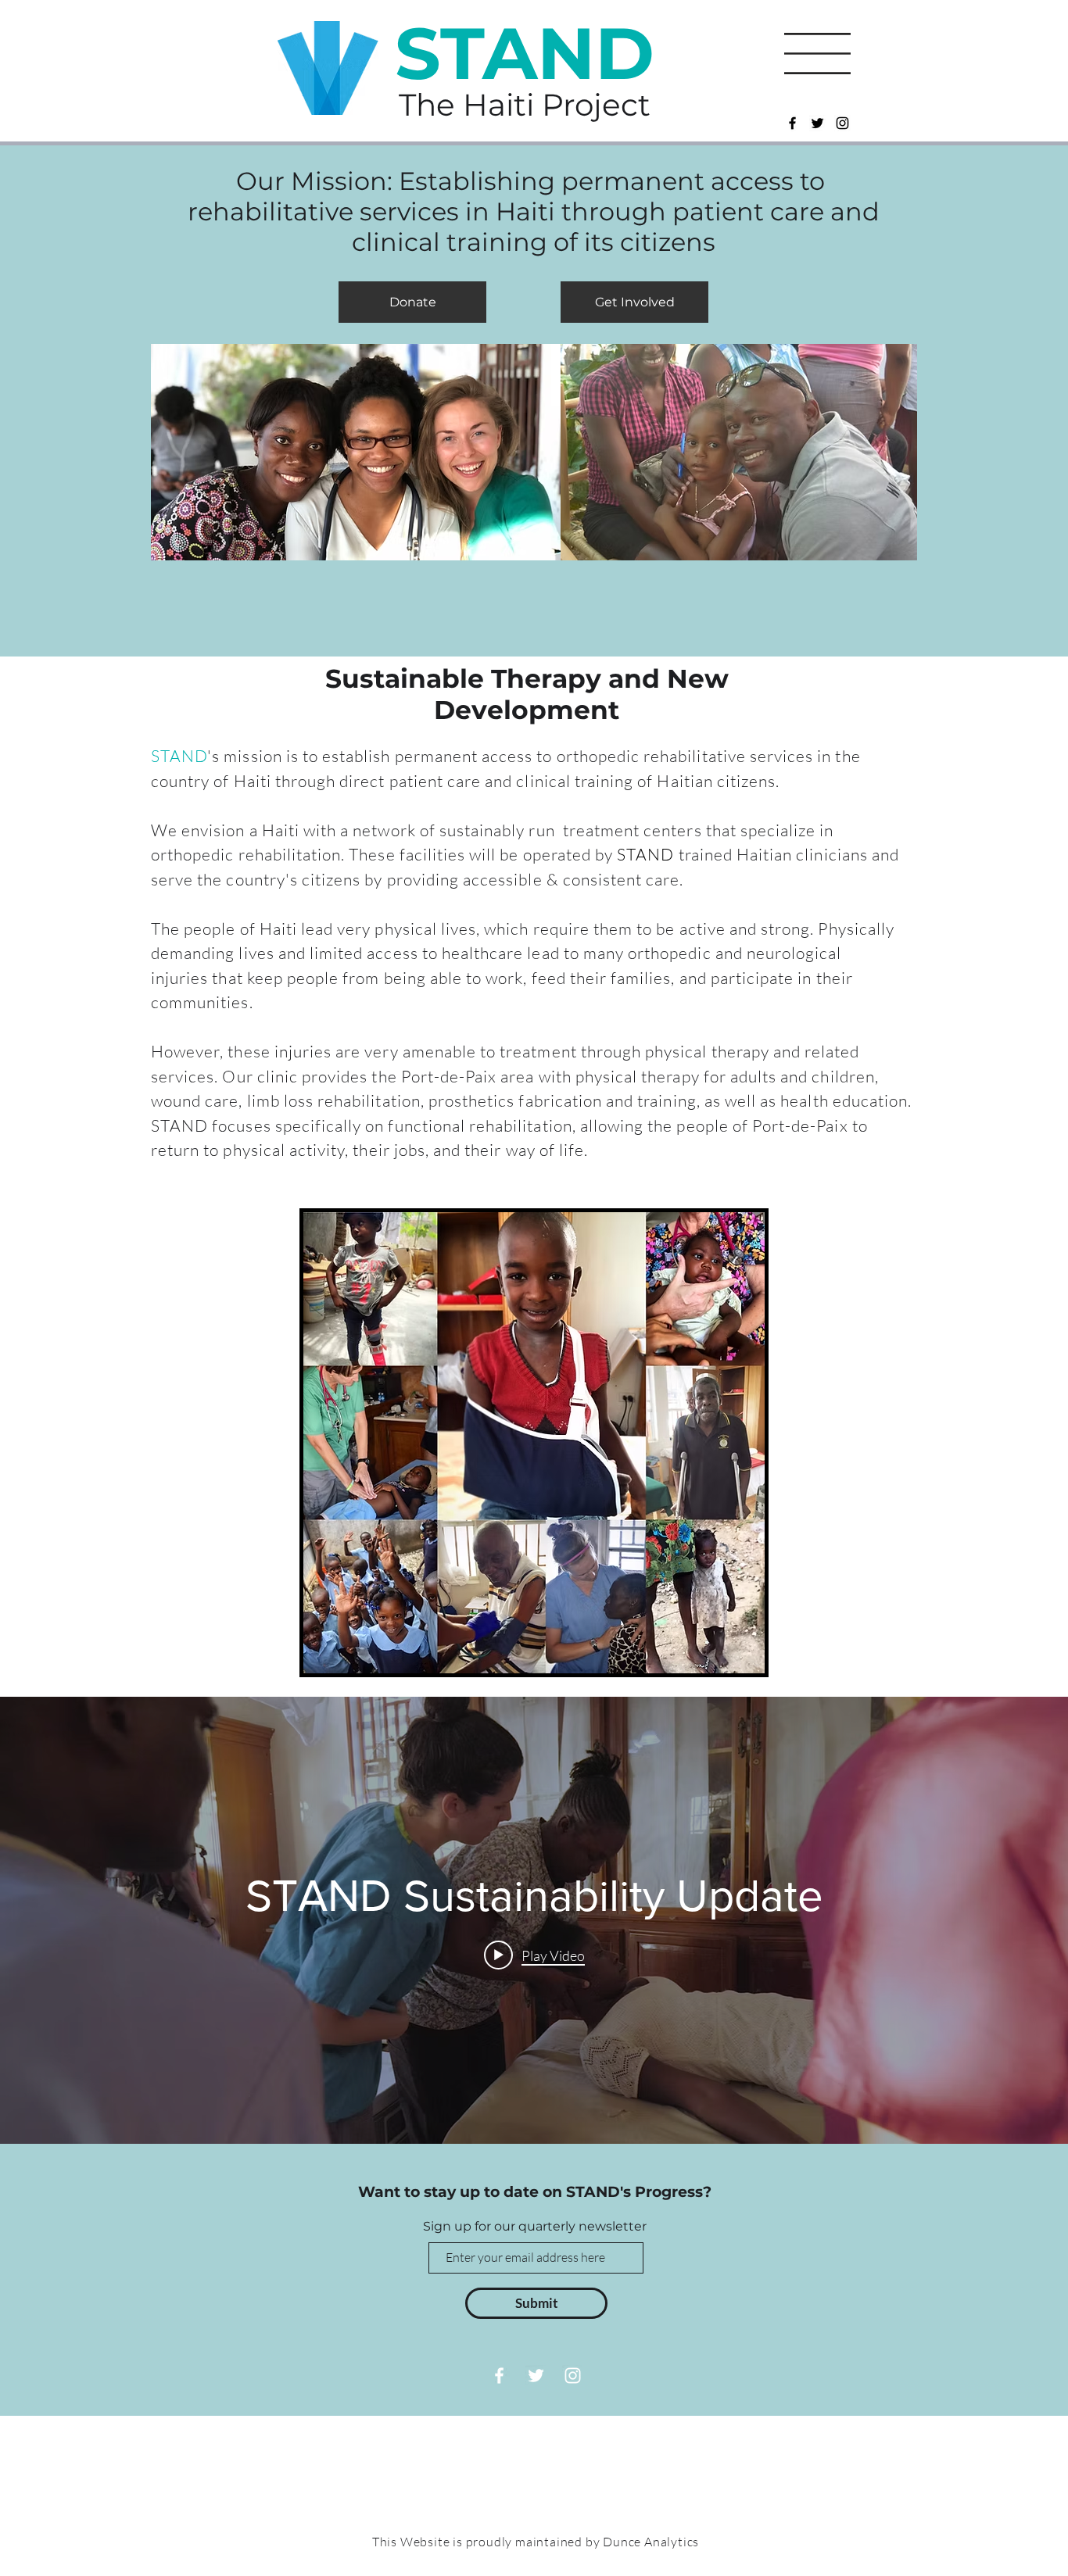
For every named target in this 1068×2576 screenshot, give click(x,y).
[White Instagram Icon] (573, 2376)
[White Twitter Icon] (536, 2376)
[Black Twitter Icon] (817, 123)
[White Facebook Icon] (499, 2376)
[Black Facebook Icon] (792, 123)
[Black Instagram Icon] (842, 123)
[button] (817, 54)
